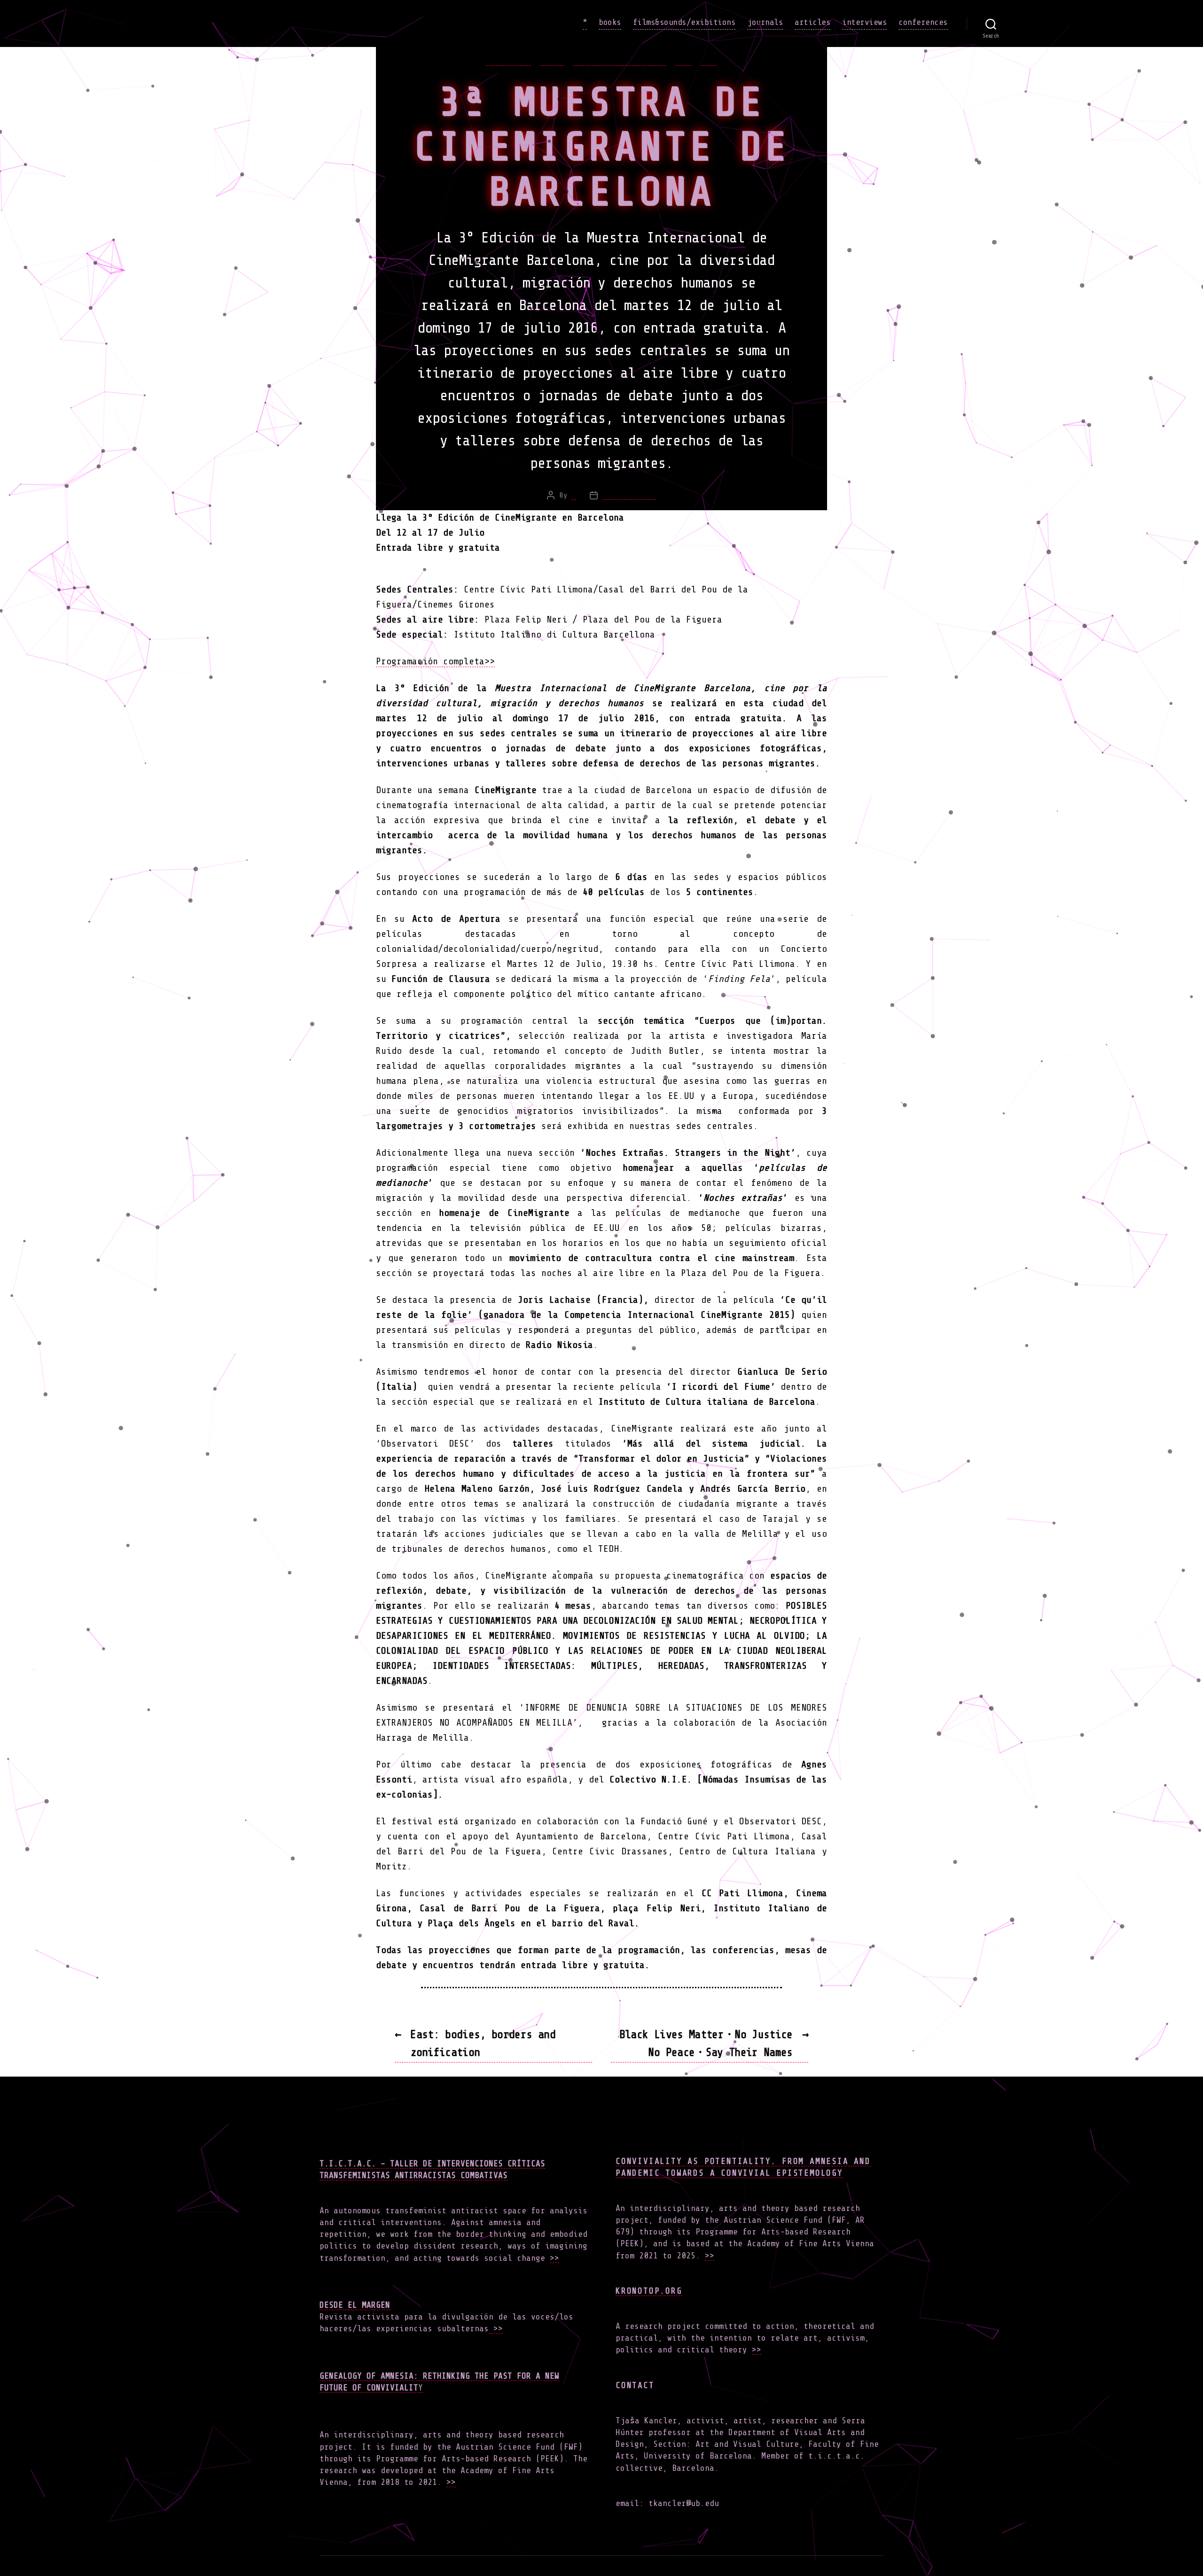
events (552, 60)
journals (765, 22)
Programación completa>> (435, 661)
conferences (923, 22)
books (610, 22)
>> (555, 2258)
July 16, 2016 (629, 495)
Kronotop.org (649, 2291)
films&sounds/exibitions (684, 22)
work (709, 60)
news (683, 60)
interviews (864, 22)
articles (812, 22)
